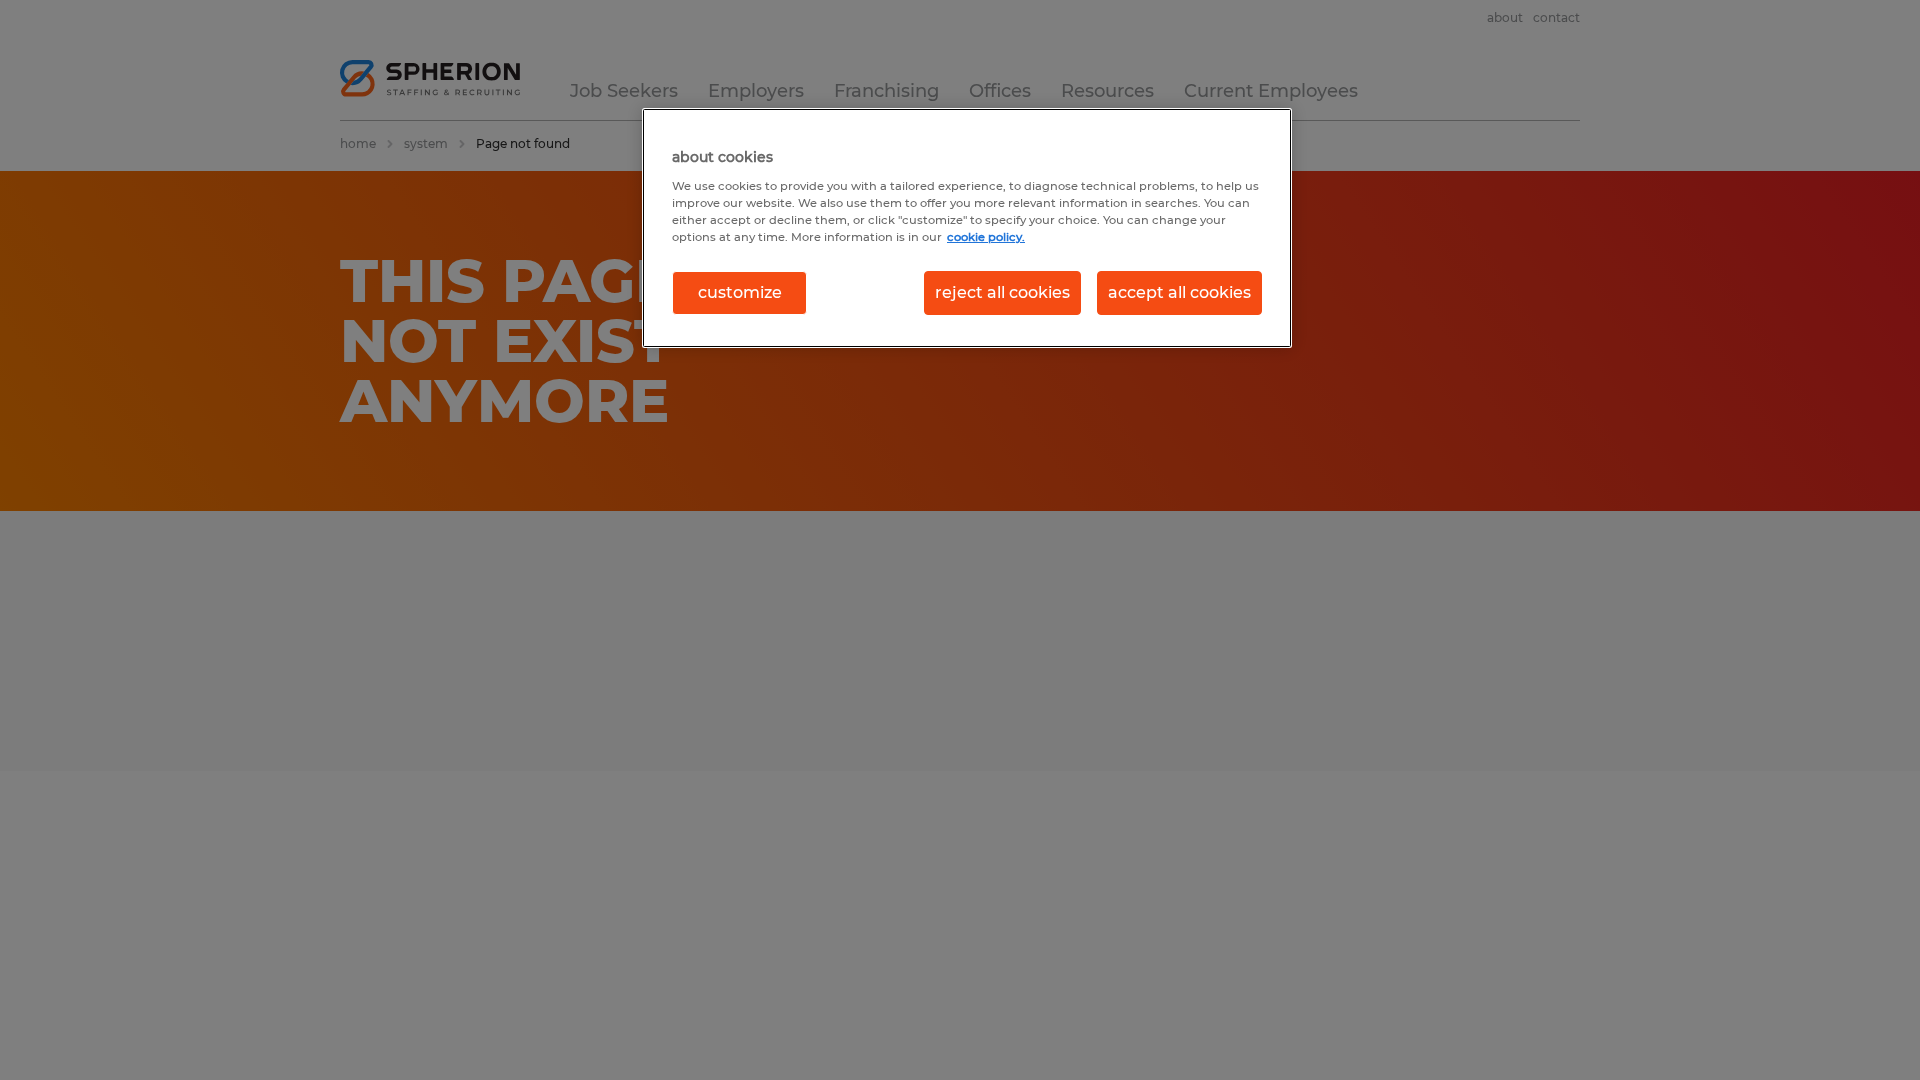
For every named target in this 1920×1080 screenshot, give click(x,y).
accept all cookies (1179, 292)
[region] (967, 228)
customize (740, 292)
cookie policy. (986, 237)
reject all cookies (1002, 292)
